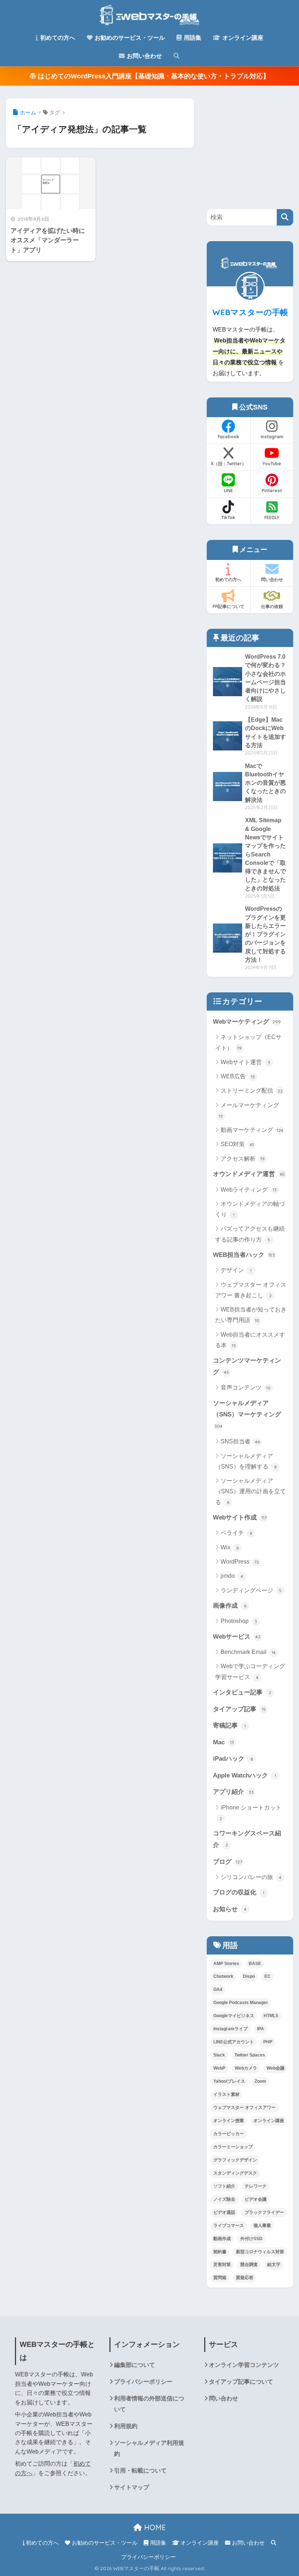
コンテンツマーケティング (247, 1366)
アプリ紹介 (233, 1792)
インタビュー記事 (242, 1692)
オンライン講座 (242, 38)
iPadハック (233, 1758)
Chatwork (223, 1976)
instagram (272, 437)
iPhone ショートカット (251, 1813)
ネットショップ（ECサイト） (248, 1042)
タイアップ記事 (239, 1709)
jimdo (232, 1576)
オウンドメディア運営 (249, 1174)
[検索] (285, 217)
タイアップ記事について (241, 2381)
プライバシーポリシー (143, 2381)
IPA (261, 2029)
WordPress (240, 1562)
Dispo (249, 1976)
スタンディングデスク (235, 2173)
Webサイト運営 (245, 1062)
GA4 (218, 1989)
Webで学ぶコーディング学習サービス (250, 1671)
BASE (255, 1964)
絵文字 (274, 2265)
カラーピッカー (229, 2134)
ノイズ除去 (224, 2199)
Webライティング (249, 1190)
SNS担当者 (240, 1441)
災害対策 (222, 2265)
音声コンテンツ (246, 1387)
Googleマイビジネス (234, 2016)
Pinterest (272, 491)
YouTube (272, 464)
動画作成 (222, 2239)
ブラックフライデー (264, 2212)
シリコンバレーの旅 (251, 1877)
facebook (228, 437)
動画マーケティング (252, 1130)
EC (267, 1976)
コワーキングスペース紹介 (247, 1839)
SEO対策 (237, 1144)
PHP (268, 2042)
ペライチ (236, 1533)
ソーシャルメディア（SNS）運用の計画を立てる (251, 1491)
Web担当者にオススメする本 (250, 1340)
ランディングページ (251, 1590)
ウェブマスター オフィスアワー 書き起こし (251, 1290)
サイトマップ (132, 2487)
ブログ (228, 1862)
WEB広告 (238, 1076)
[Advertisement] (253, 144)
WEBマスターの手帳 (250, 312)
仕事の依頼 (272, 606)
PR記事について (228, 606)
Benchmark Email (248, 1652)
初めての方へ (57, 38)
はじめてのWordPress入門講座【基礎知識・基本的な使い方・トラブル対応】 (153, 76)
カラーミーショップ (233, 2147)
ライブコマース (229, 2226)
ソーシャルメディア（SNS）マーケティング (247, 1414)
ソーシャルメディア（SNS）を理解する (246, 1461)
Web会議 (275, 2068)
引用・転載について (140, 2470)
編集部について (135, 2365)
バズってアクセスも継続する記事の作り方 (250, 1234)
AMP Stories (226, 1964)
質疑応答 (245, 2278)
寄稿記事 (229, 1725)
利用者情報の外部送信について (149, 2404)
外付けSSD (251, 2239)
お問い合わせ (144, 56)
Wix (230, 1547)
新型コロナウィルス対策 (260, 2252)
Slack (219, 2055)
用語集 (192, 38)
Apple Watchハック (244, 1775)
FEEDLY (272, 517)
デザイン (236, 1270)
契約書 (220, 2252)
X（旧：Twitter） (228, 464)
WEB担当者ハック (244, 1255)
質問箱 (220, 2278)
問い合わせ (272, 579)
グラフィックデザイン (235, 2160)
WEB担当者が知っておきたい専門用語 (251, 1315)
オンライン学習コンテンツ (244, 2365)
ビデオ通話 (224, 2212)
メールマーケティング (249, 1110)
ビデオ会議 (256, 2199)
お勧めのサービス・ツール (129, 38)
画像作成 (230, 1605)
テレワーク (256, 2186)
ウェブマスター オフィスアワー (244, 2108)
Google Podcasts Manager (241, 2003)
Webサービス (237, 1636)
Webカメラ (246, 2068)
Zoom (260, 2081)
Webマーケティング (247, 1022)
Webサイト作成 (240, 1517)
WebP (219, 2068)
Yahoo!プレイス (229, 2081)
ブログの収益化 (239, 1892)
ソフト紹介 (224, 2186)
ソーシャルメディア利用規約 (149, 2448)
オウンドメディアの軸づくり (250, 1209)
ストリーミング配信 (252, 1091)
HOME (154, 2527)
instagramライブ (230, 2029)
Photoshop (239, 1621)
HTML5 (271, 2016)
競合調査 (249, 2265)
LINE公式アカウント (234, 2042)
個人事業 (262, 2226)
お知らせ (230, 1909)
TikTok (228, 517)
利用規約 (126, 2426)
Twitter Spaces (250, 2055)
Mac (224, 1742)
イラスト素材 (226, 2094)
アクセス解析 (243, 1159)
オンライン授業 (229, 2121)
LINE (228, 491)
